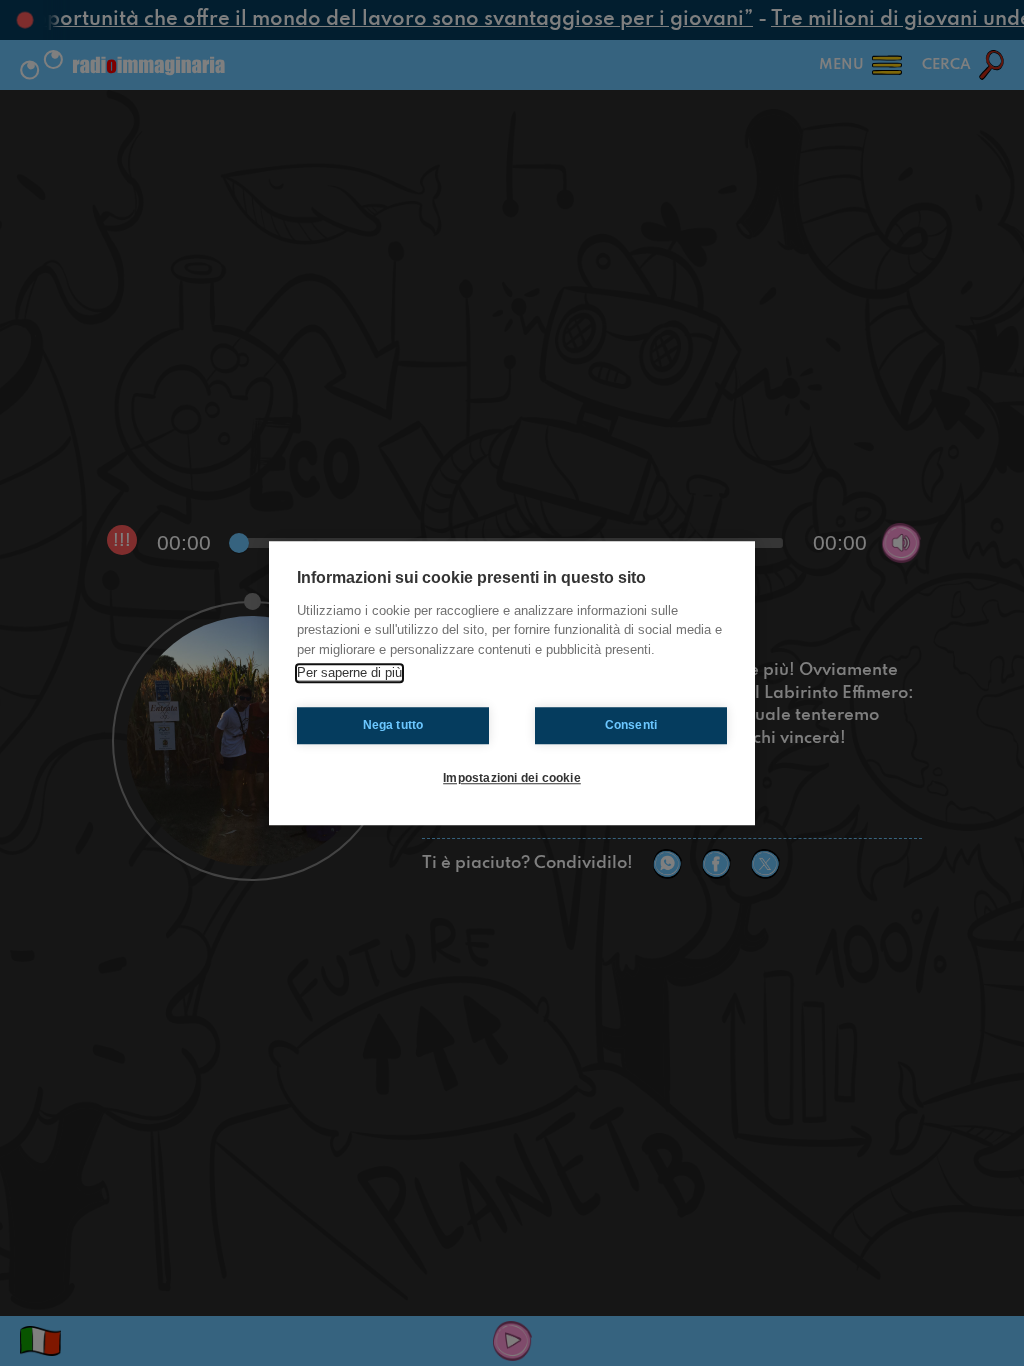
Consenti (631, 725)
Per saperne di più (349, 672)
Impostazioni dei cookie (512, 778)
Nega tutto (393, 725)
